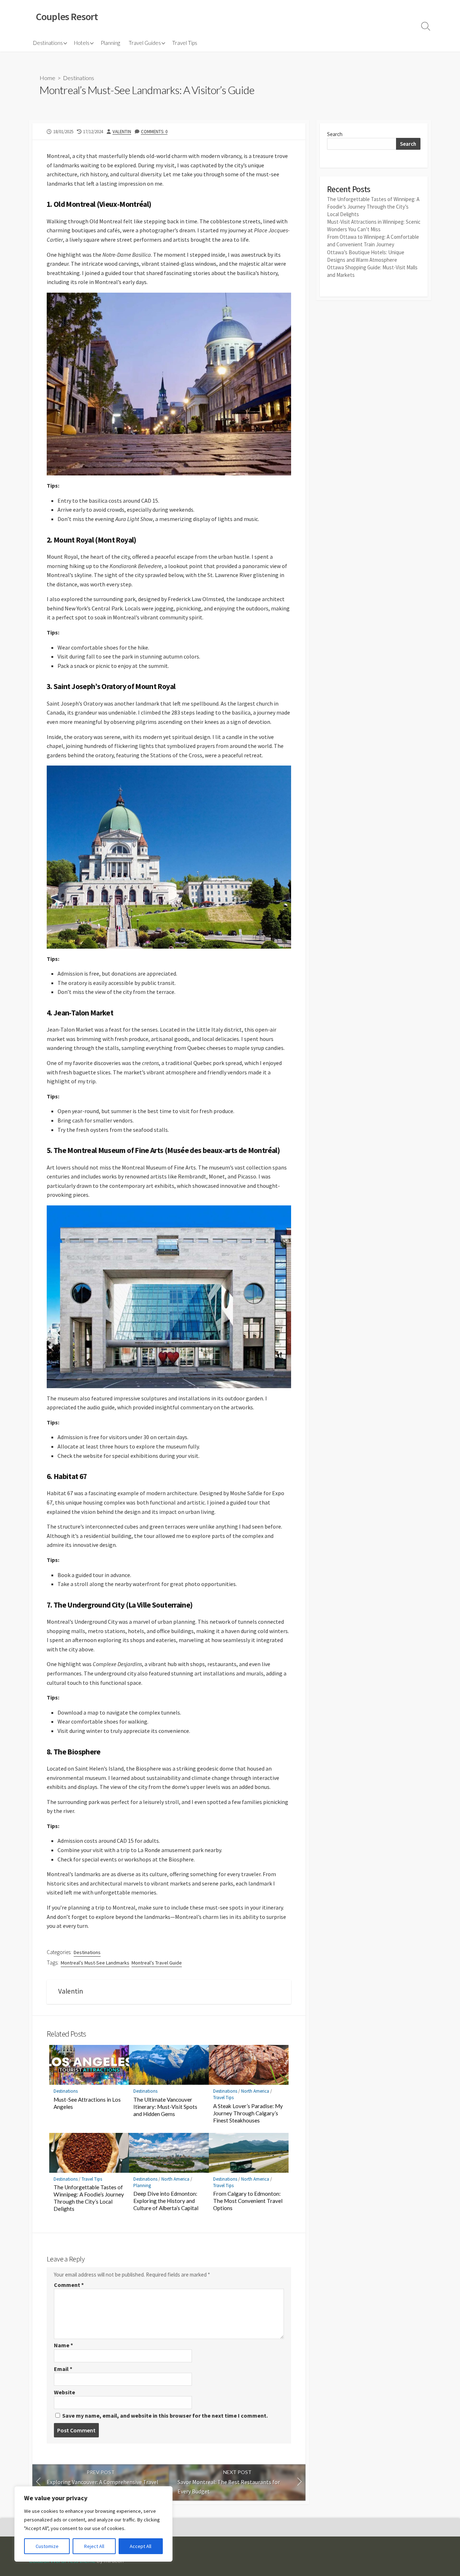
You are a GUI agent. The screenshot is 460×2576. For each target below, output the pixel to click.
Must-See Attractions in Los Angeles (87, 2103)
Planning (110, 43)
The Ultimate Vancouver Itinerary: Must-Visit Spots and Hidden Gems (165, 2107)
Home (47, 78)
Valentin (122, 131)
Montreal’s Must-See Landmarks (95, 1963)
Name (63, 2345)
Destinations (48, 43)
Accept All (141, 2546)
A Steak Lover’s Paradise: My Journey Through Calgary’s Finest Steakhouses (248, 2113)
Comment (69, 2285)
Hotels (82, 43)
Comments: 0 (154, 131)
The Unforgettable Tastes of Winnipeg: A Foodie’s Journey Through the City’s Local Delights (89, 2198)
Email (63, 2369)
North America (255, 2091)
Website (65, 2392)
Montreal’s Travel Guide (157, 1963)
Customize (47, 2546)
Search (335, 134)
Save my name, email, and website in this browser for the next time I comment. (165, 2415)
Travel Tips (185, 43)
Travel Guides (145, 43)
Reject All (94, 2546)
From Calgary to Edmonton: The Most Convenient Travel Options (248, 2201)
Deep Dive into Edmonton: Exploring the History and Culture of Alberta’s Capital (166, 2201)
